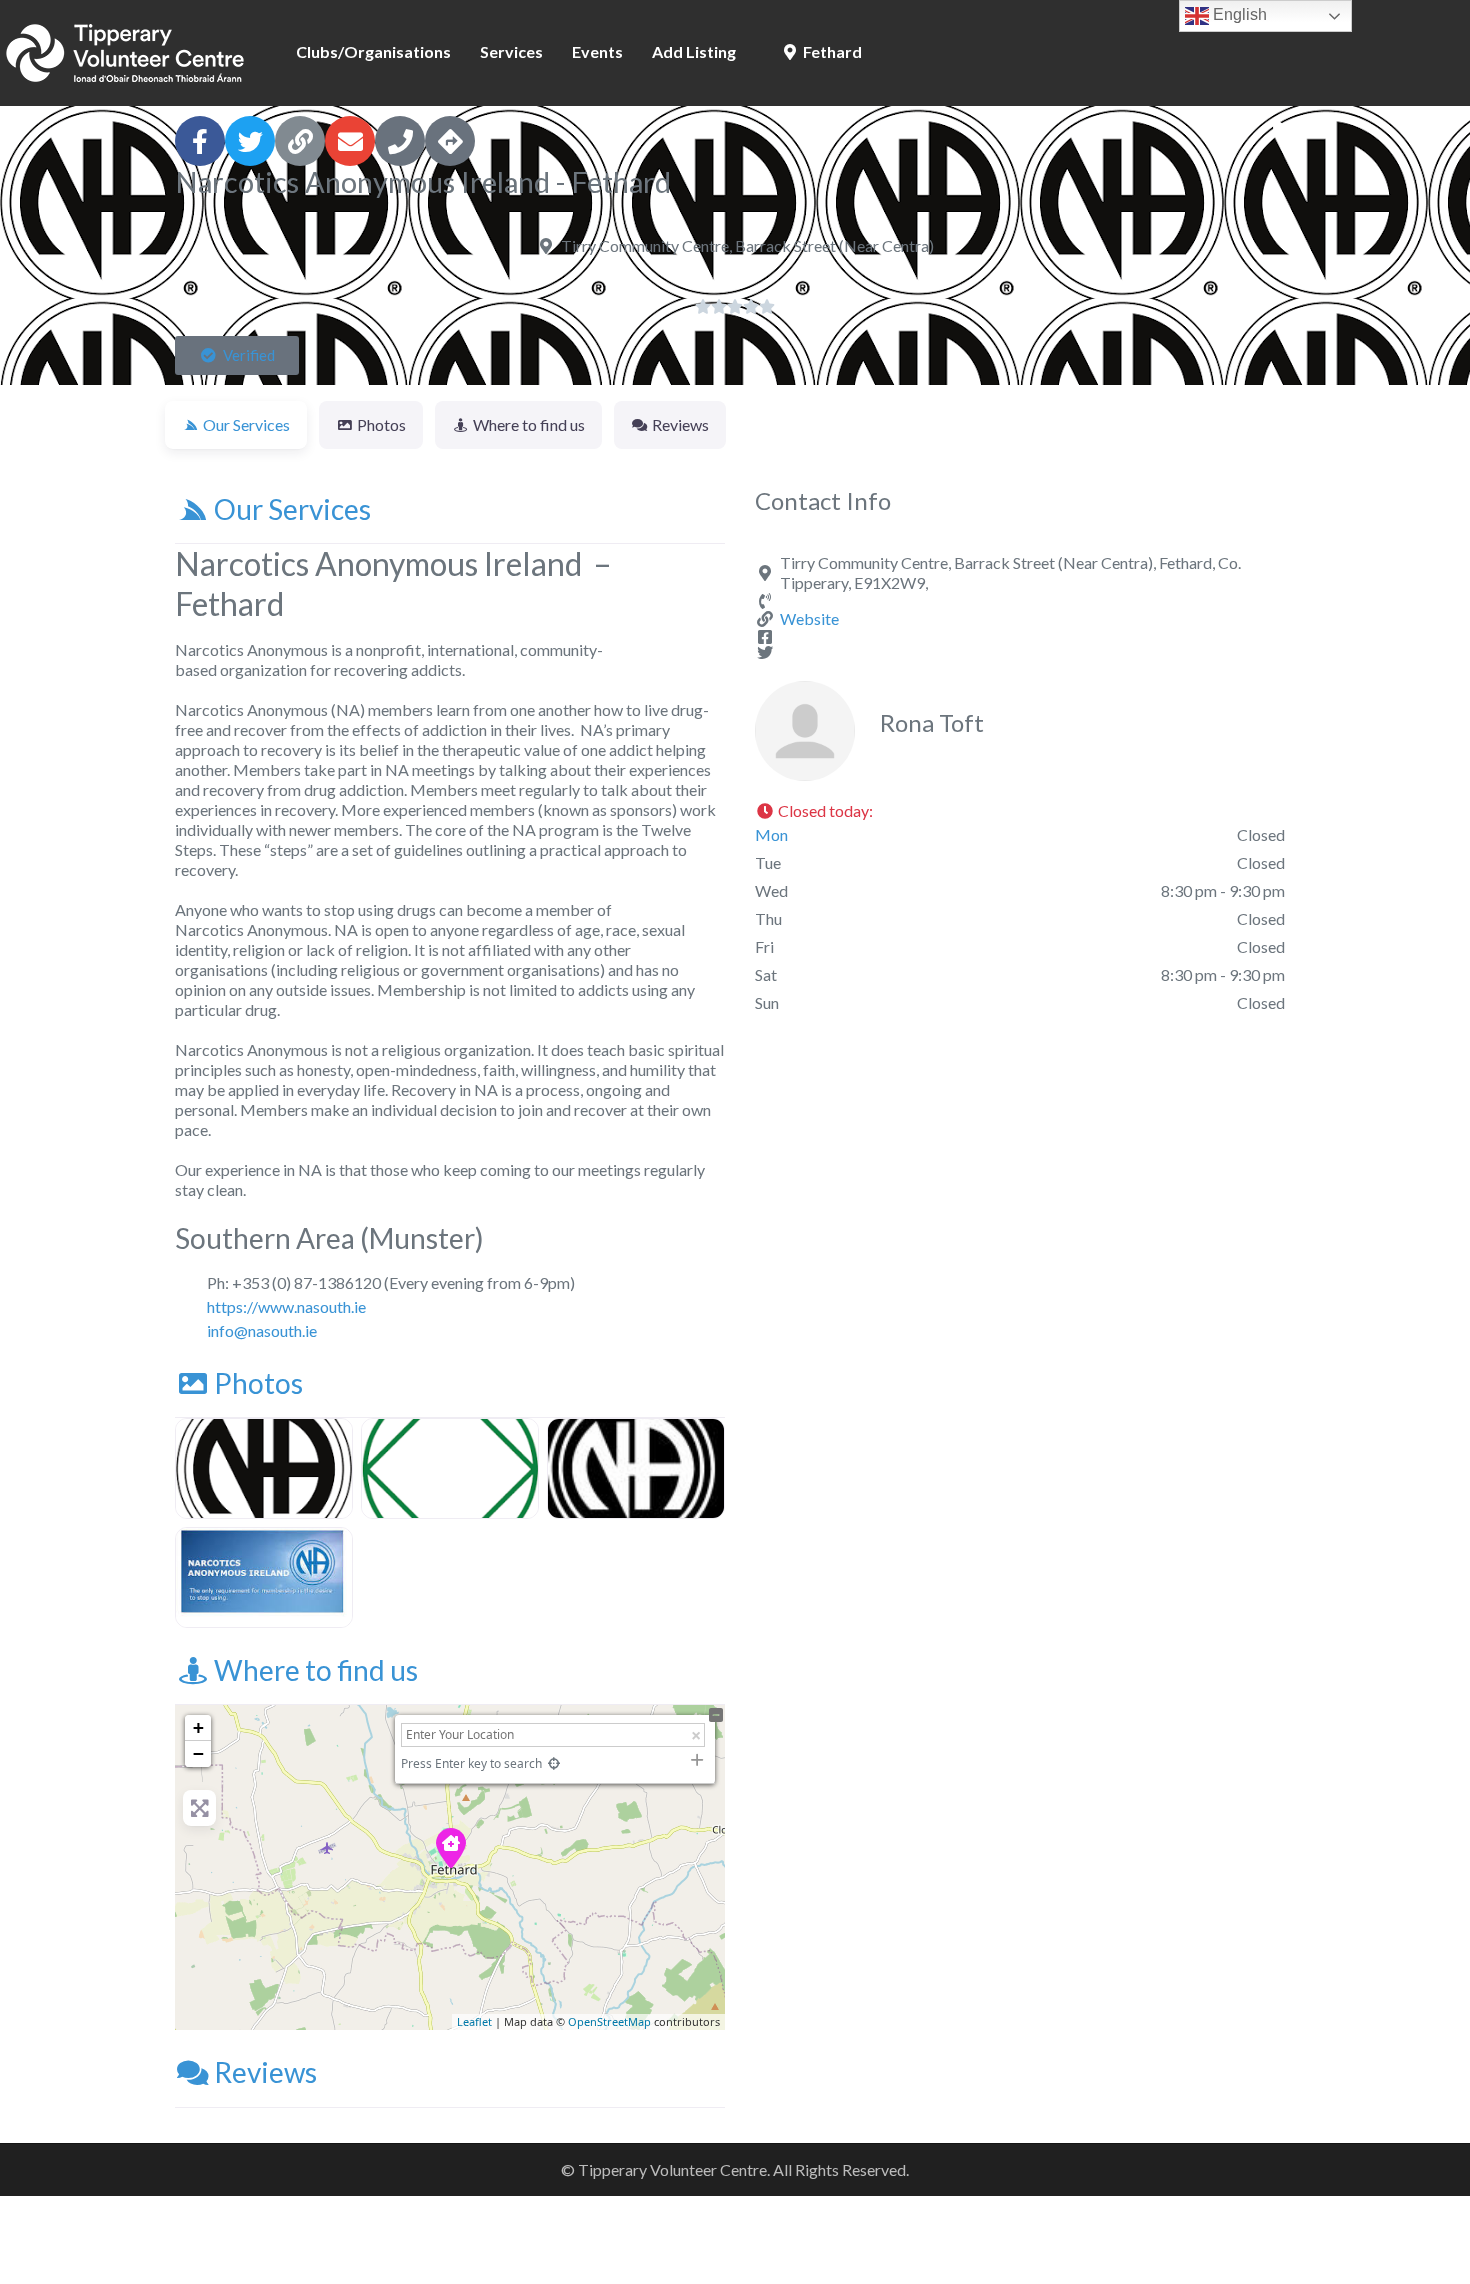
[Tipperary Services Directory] (125, 50)
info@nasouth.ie (262, 1330)
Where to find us (316, 1670)
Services (511, 51)
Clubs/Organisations (373, 51)
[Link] (300, 141)
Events (597, 51)
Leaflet (474, 2021)
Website (809, 618)
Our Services (292, 509)
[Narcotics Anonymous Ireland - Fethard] (451, 1848)
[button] (237, 355)
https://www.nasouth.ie (286, 1306)
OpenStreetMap (609, 2021)
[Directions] (450, 141)
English (1238, 14)
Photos (258, 1383)
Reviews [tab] (680, 424)
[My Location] (553, 1763)
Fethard (831, 51)
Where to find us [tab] (529, 424)
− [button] (198, 1753)
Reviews (265, 2072)
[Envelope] (350, 141)
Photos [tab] (381, 424)
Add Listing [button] (694, 51)
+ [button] (198, 1727)
